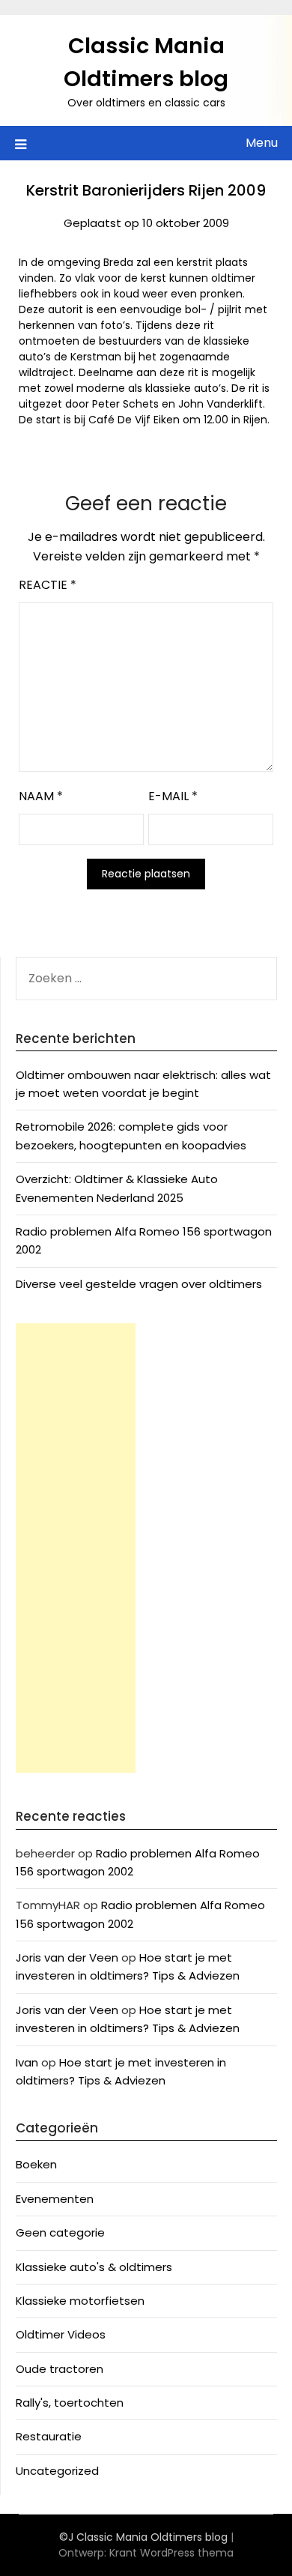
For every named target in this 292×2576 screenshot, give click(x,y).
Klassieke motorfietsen (80, 2301)
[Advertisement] (76, 1548)
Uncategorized (57, 2471)
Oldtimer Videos (61, 2334)
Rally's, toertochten (70, 2403)
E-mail (173, 796)
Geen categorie (60, 2232)
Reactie (48, 585)
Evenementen (55, 2199)
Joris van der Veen (67, 1957)
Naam (41, 796)
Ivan (27, 2062)
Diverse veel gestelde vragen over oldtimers (139, 1284)
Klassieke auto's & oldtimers (94, 2267)
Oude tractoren (60, 2369)
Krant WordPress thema (171, 2553)
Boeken (36, 2164)
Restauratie (49, 2436)
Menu (262, 143)
